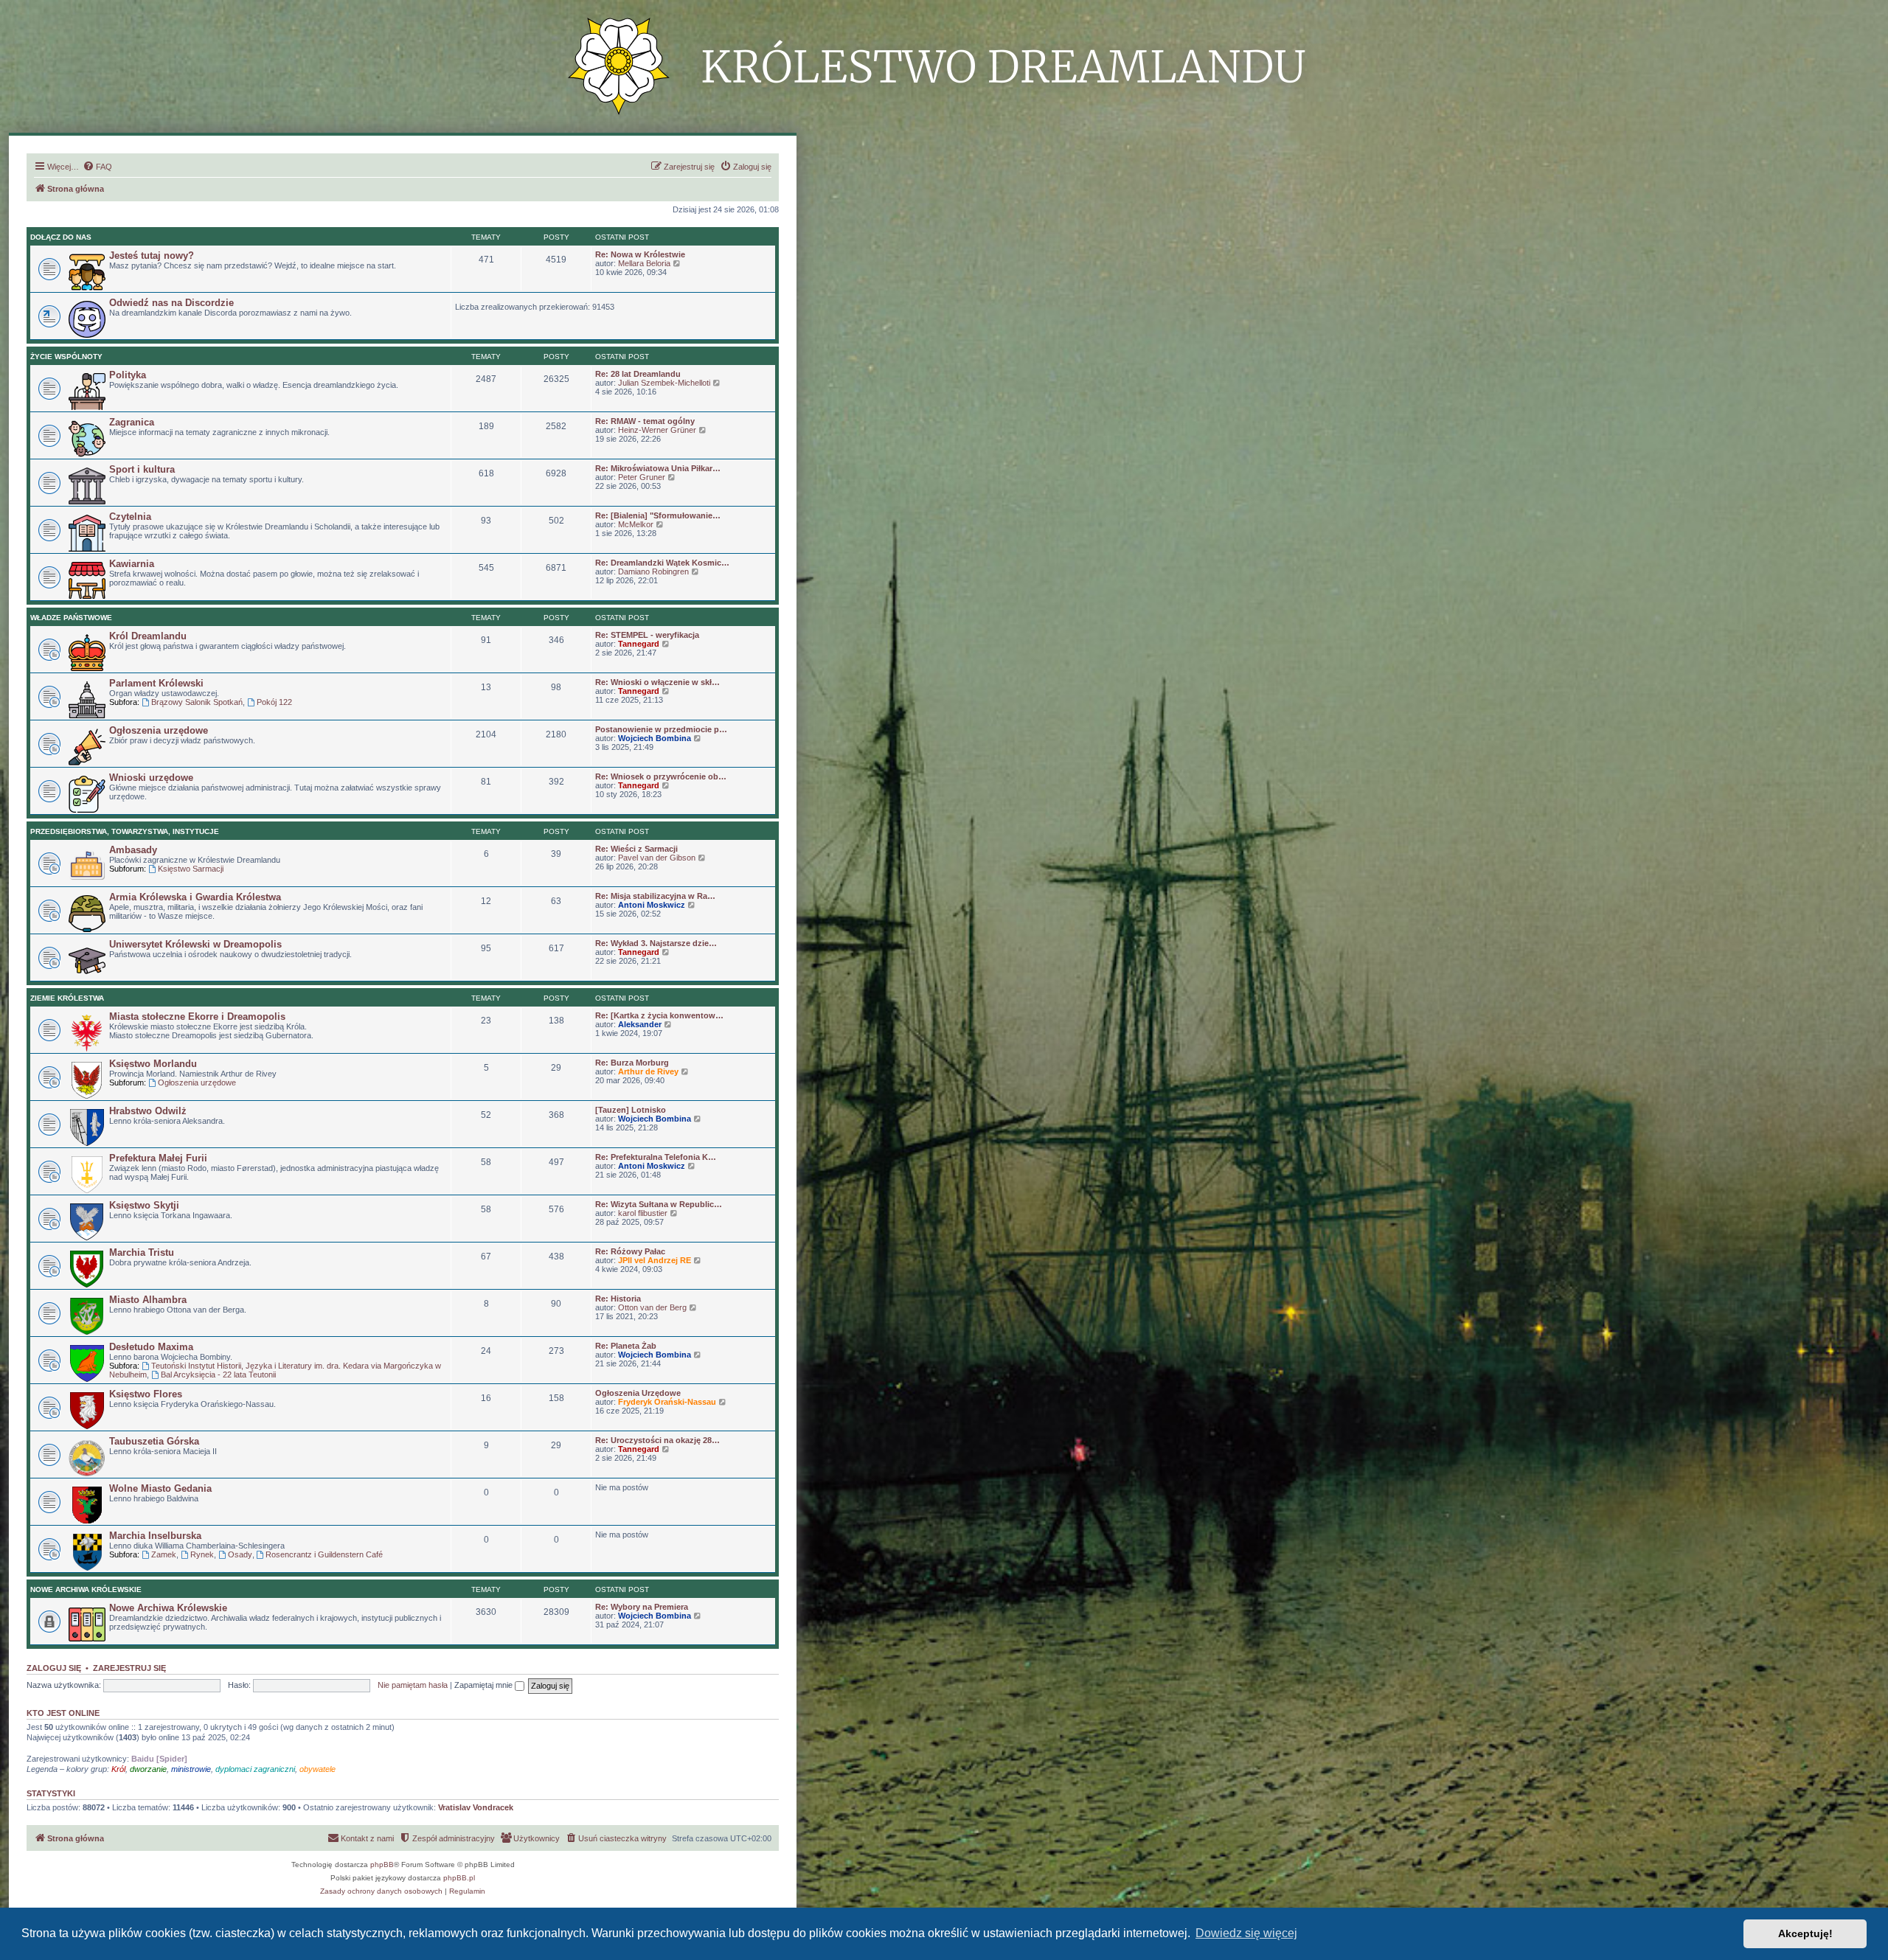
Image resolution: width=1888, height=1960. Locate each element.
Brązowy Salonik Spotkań (197, 702)
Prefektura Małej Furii (158, 1158)
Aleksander (640, 1024)
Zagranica (132, 422)
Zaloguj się (54, 1668)
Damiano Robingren (653, 571)
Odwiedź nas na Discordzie (171, 303)
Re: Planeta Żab (626, 1346)
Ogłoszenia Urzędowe (638, 1393)
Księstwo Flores (146, 1394)
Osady (240, 1554)
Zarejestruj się (129, 1668)
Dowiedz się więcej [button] (1246, 1933)
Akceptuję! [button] (1805, 1933)
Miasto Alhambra (148, 1300)
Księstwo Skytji (144, 1205)
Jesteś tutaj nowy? (152, 256)
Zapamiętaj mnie (485, 1685)
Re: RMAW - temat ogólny (645, 421)
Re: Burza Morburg (632, 1063)
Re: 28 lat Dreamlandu (638, 374)
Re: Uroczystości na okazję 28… (657, 1440)
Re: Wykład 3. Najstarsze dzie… (656, 943)
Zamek (164, 1554)
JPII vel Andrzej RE (655, 1260)
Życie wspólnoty (66, 357)
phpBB (382, 1865)
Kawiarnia (132, 564)
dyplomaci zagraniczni (255, 1769)
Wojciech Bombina (655, 738)
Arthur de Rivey (648, 1071)
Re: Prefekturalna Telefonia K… (656, 1157)
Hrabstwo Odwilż (148, 1111)
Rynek (202, 1554)
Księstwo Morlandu (153, 1064)
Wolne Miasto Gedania (160, 1488)
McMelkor (636, 524)
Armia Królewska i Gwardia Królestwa (195, 897)
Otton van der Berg (652, 1307)
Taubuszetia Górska (154, 1441)
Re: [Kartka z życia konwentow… (659, 1015)
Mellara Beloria (644, 263)
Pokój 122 (274, 702)
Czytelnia (130, 517)
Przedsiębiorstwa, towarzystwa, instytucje (125, 831)
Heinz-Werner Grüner (657, 430)
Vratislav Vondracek (476, 1807)
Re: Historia (618, 1299)
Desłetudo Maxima (151, 1347)
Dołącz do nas (61, 237)
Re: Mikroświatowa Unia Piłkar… (658, 468)
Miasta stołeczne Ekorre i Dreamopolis (197, 1017)
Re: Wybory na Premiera (642, 1607)
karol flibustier (643, 1213)
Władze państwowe (71, 618)
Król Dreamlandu (148, 636)
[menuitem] (97, 167)
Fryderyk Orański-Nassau (667, 1402)
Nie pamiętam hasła (413, 1685)
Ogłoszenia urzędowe (159, 730)
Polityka (128, 375)
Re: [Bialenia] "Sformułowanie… (658, 515)
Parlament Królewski (156, 683)
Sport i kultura (142, 469)
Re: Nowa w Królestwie (640, 254)
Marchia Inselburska (155, 1536)
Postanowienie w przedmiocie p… (661, 729)
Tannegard (639, 644)
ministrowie (191, 1769)
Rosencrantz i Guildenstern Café (324, 1554)
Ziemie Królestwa (67, 998)
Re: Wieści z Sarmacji (636, 849)
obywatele (317, 1769)
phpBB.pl (459, 1878)
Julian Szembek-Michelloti (664, 383)
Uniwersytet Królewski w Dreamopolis (195, 944)
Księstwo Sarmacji (191, 869)
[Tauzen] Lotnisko (631, 1110)
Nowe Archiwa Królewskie (86, 1589)
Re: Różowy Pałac (630, 1251)
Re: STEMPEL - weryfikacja (647, 635)
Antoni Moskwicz (652, 905)
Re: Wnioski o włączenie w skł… (657, 682)
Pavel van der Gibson (657, 858)
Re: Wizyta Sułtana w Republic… (659, 1204)
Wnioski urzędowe (151, 778)
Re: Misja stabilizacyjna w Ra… (655, 896)
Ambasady (133, 850)
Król (118, 1769)
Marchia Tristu (142, 1252)
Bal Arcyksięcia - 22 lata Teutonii (218, 1375)
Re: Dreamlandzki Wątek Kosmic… (662, 563)
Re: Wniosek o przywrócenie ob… (661, 776)
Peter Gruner (642, 477)
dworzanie (148, 1769)
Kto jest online (63, 1713)
